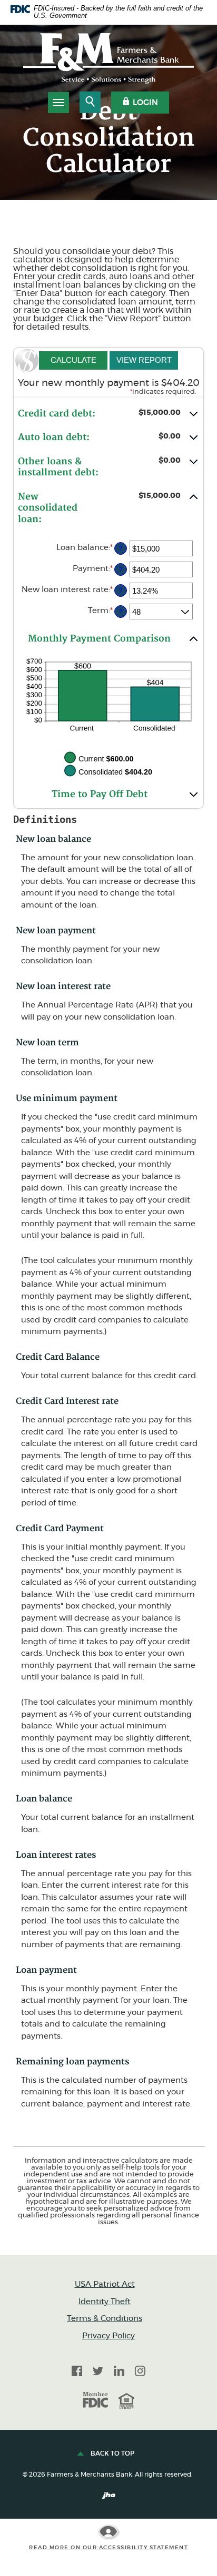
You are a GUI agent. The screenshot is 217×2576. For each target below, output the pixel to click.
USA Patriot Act (105, 2284)
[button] (108, 414)
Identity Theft (105, 2302)
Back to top (112, 2453)
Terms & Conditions (105, 2319)
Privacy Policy (108, 2336)
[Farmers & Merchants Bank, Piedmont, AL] (108, 58)
